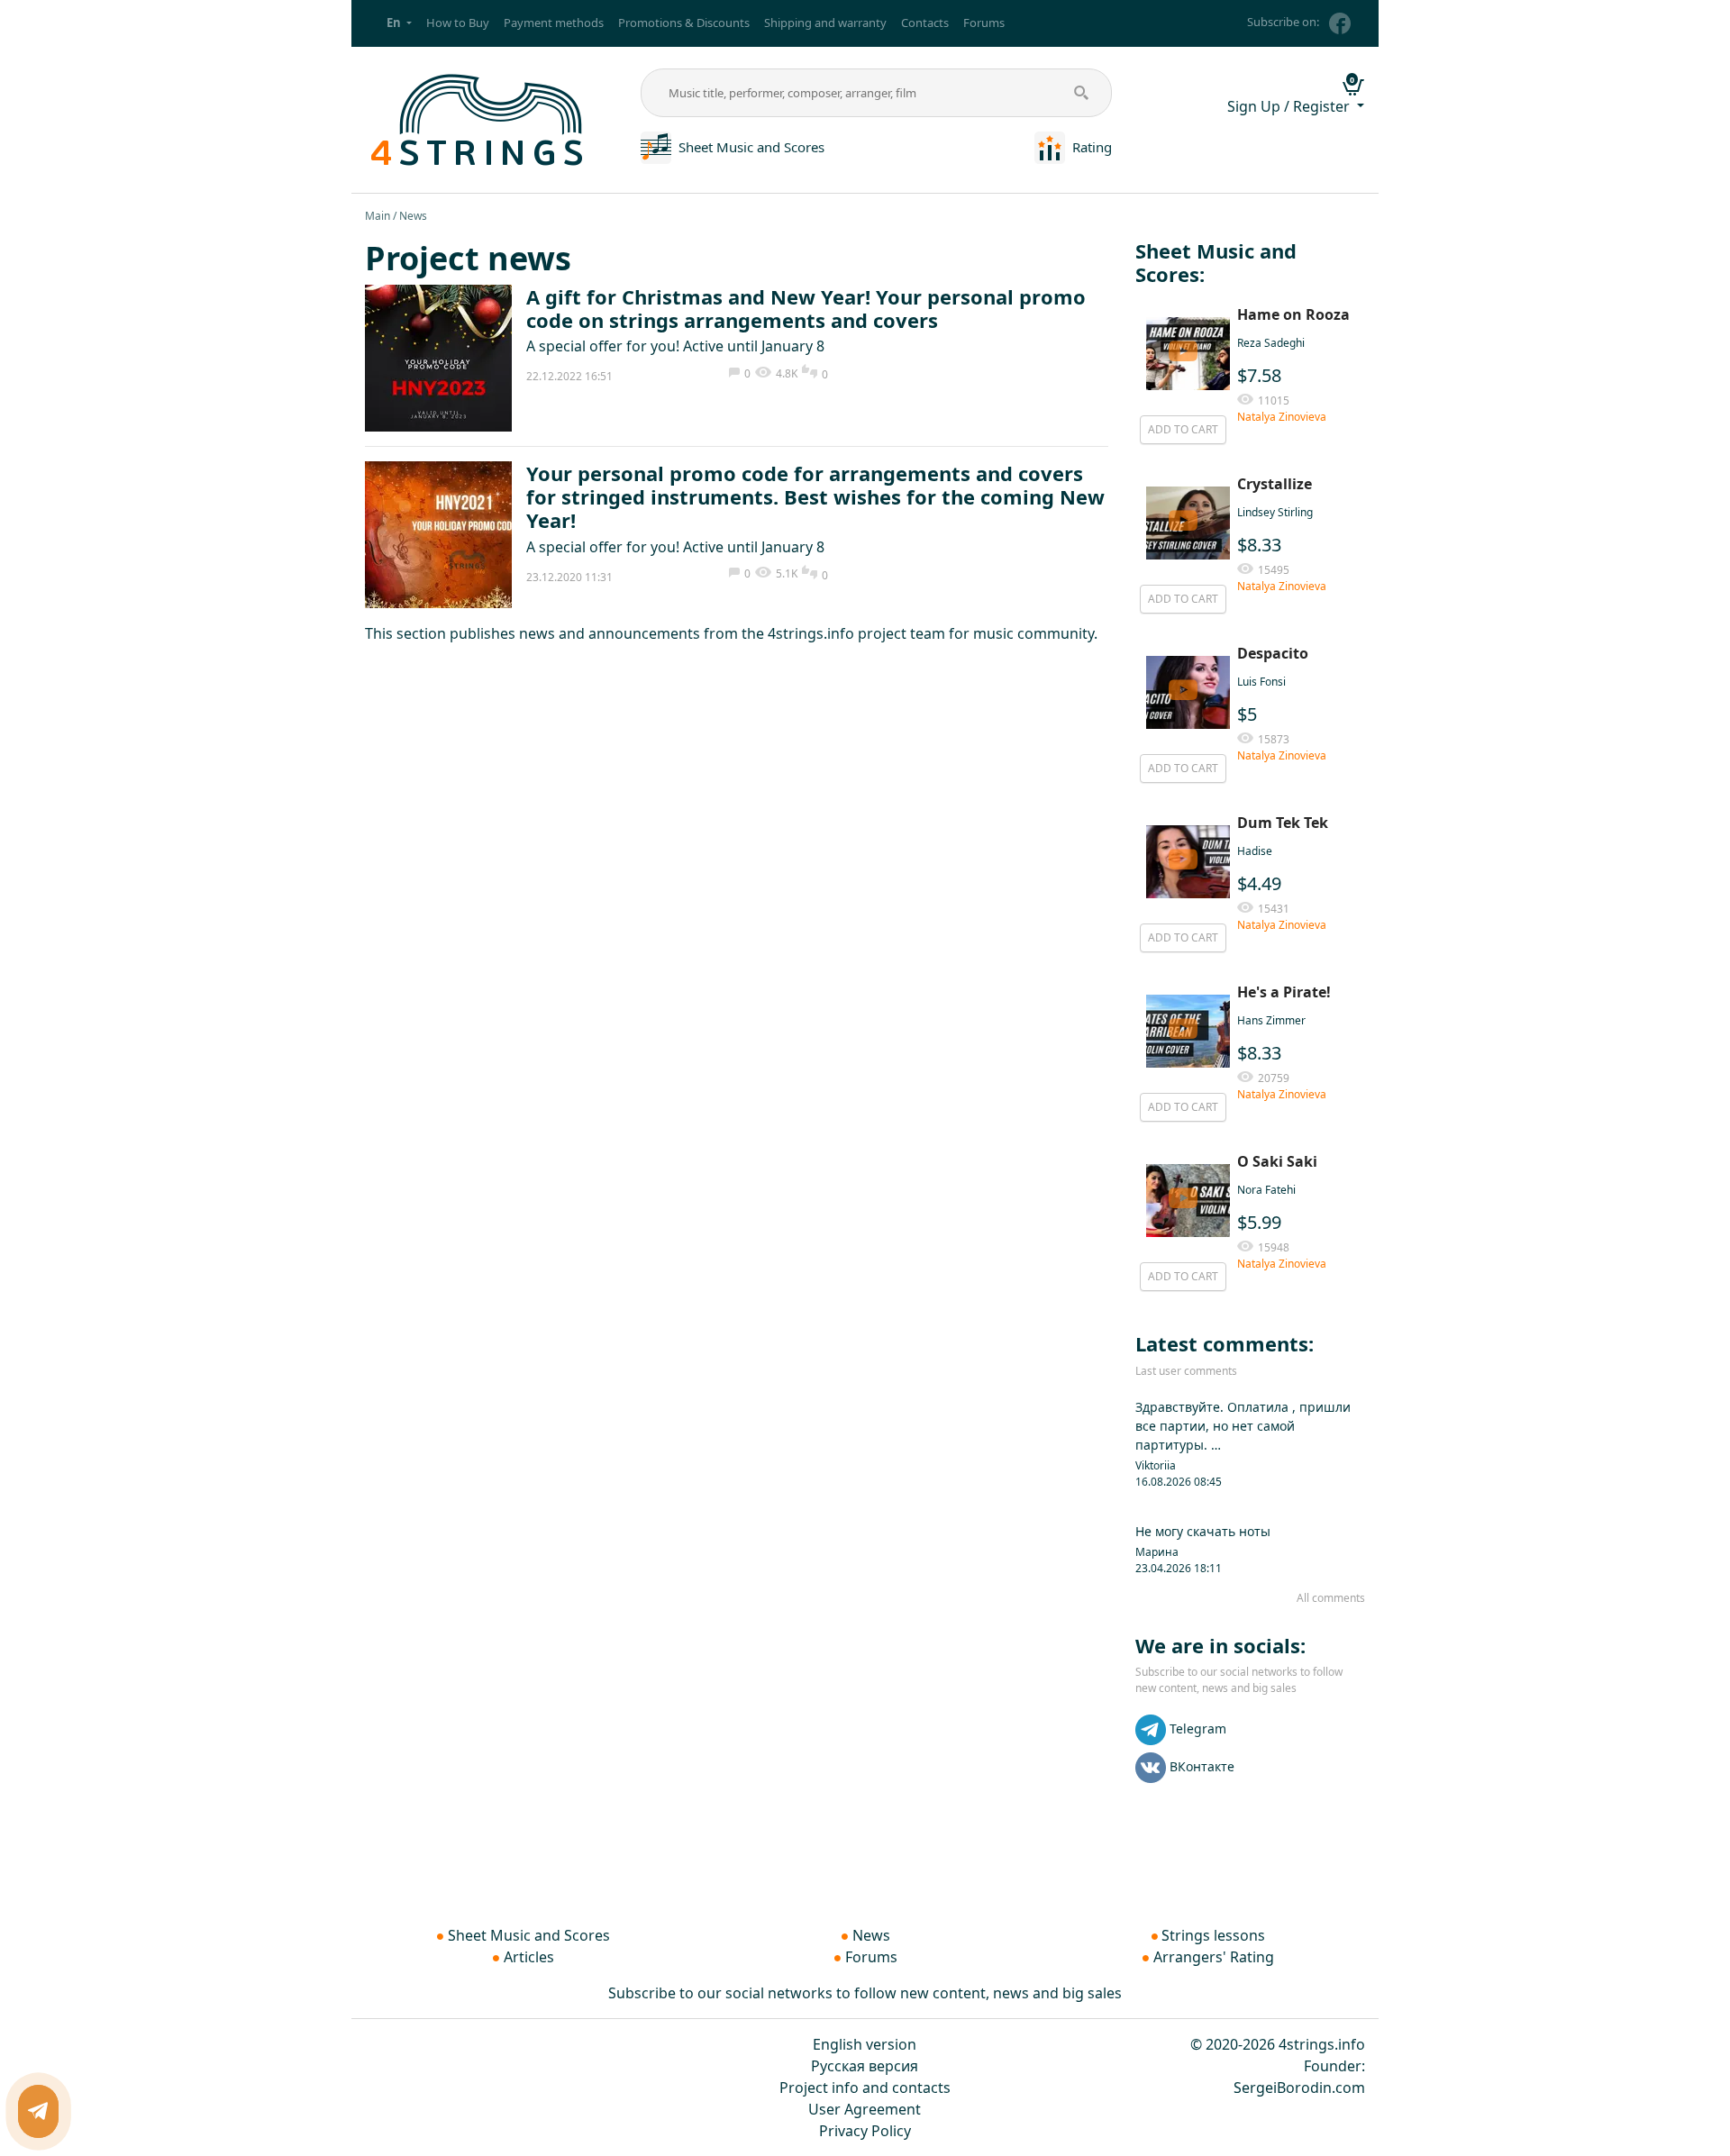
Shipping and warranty (825, 23)
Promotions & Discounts (684, 23)
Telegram (1198, 1728)
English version (865, 2044)
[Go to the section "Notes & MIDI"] (656, 146)
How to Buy (458, 23)
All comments (1331, 1598)
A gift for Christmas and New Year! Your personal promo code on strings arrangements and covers (806, 308)
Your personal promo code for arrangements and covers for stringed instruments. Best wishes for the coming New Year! (815, 497)
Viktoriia (1156, 1465)
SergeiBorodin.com (1299, 2088)
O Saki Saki (1277, 1161)
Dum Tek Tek (1283, 823)
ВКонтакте (1202, 1766)
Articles (529, 1957)
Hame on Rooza (1293, 314)
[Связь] (38, 2111)
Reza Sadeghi (1271, 343)
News (871, 1935)
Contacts (925, 23)
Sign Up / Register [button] (1290, 106)
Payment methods (554, 23)
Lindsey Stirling (1275, 512)
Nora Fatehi (1266, 1190)
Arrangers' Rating (1214, 1957)
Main (378, 216)
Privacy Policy (865, 2131)
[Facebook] (1340, 23)
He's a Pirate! (1284, 992)
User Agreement (865, 2109)
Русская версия (865, 2066)
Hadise (1255, 851)
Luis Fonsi (1261, 682)
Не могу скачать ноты (1203, 1531)
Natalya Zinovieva (1282, 417)
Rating (1092, 147)
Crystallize (1275, 484)
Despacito (1273, 653)
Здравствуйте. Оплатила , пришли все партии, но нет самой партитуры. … (1243, 1426)
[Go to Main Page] (478, 118)
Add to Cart (1183, 429)
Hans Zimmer (1271, 1020)
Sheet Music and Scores (751, 147)
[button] (399, 23)
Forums (984, 23)
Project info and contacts (865, 2088)
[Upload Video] (1183, 354)
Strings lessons (1213, 1935)
